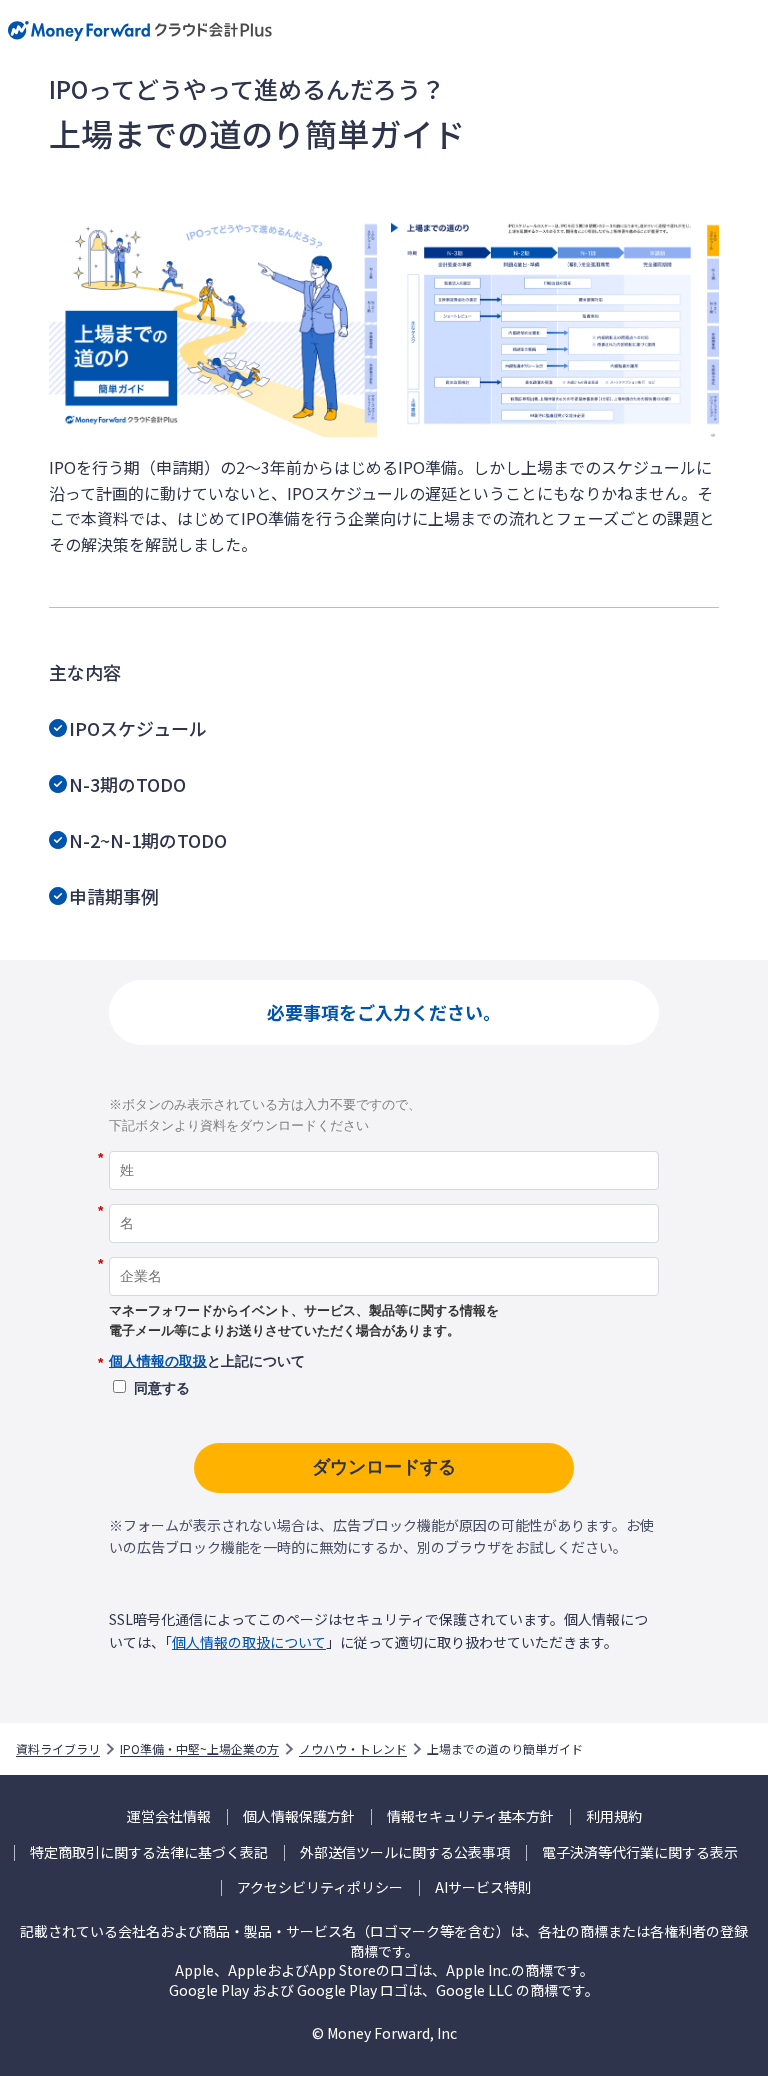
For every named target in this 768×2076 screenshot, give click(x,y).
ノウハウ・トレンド (353, 1749)
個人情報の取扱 (158, 1361)
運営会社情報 (169, 1816)
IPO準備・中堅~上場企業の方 (199, 1749)
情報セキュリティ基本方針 (470, 1816)
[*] (384, 1144)
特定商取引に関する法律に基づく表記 (149, 1852)
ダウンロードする (384, 1467)
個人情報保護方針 (299, 1816)
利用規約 (614, 1816)
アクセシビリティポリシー (320, 1887)
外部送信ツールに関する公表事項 (405, 1852)
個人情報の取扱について (249, 1642)
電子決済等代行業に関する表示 (640, 1852)
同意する (162, 1388)
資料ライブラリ (58, 1749)
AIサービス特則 (483, 1887)
